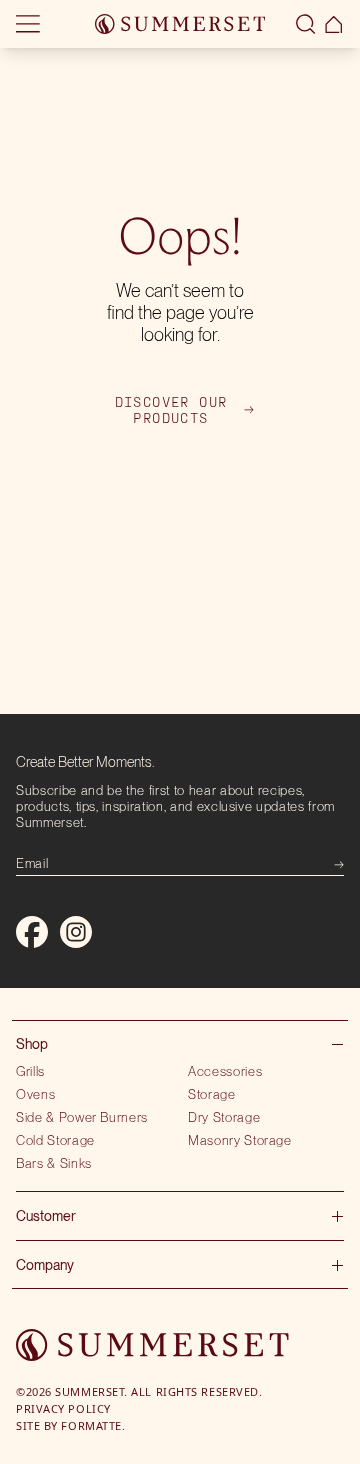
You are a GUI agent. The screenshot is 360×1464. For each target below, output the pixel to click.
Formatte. (93, 1425)
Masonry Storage (240, 1140)
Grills (30, 1071)
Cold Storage (55, 1140)
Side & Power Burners (82, 1117)
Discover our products (171, 410)
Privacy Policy (63, 1408)
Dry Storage (224, 1117)
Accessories (225, 1071)
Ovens (35, 1094)
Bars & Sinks (54, 1163)
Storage (212, 1094)
